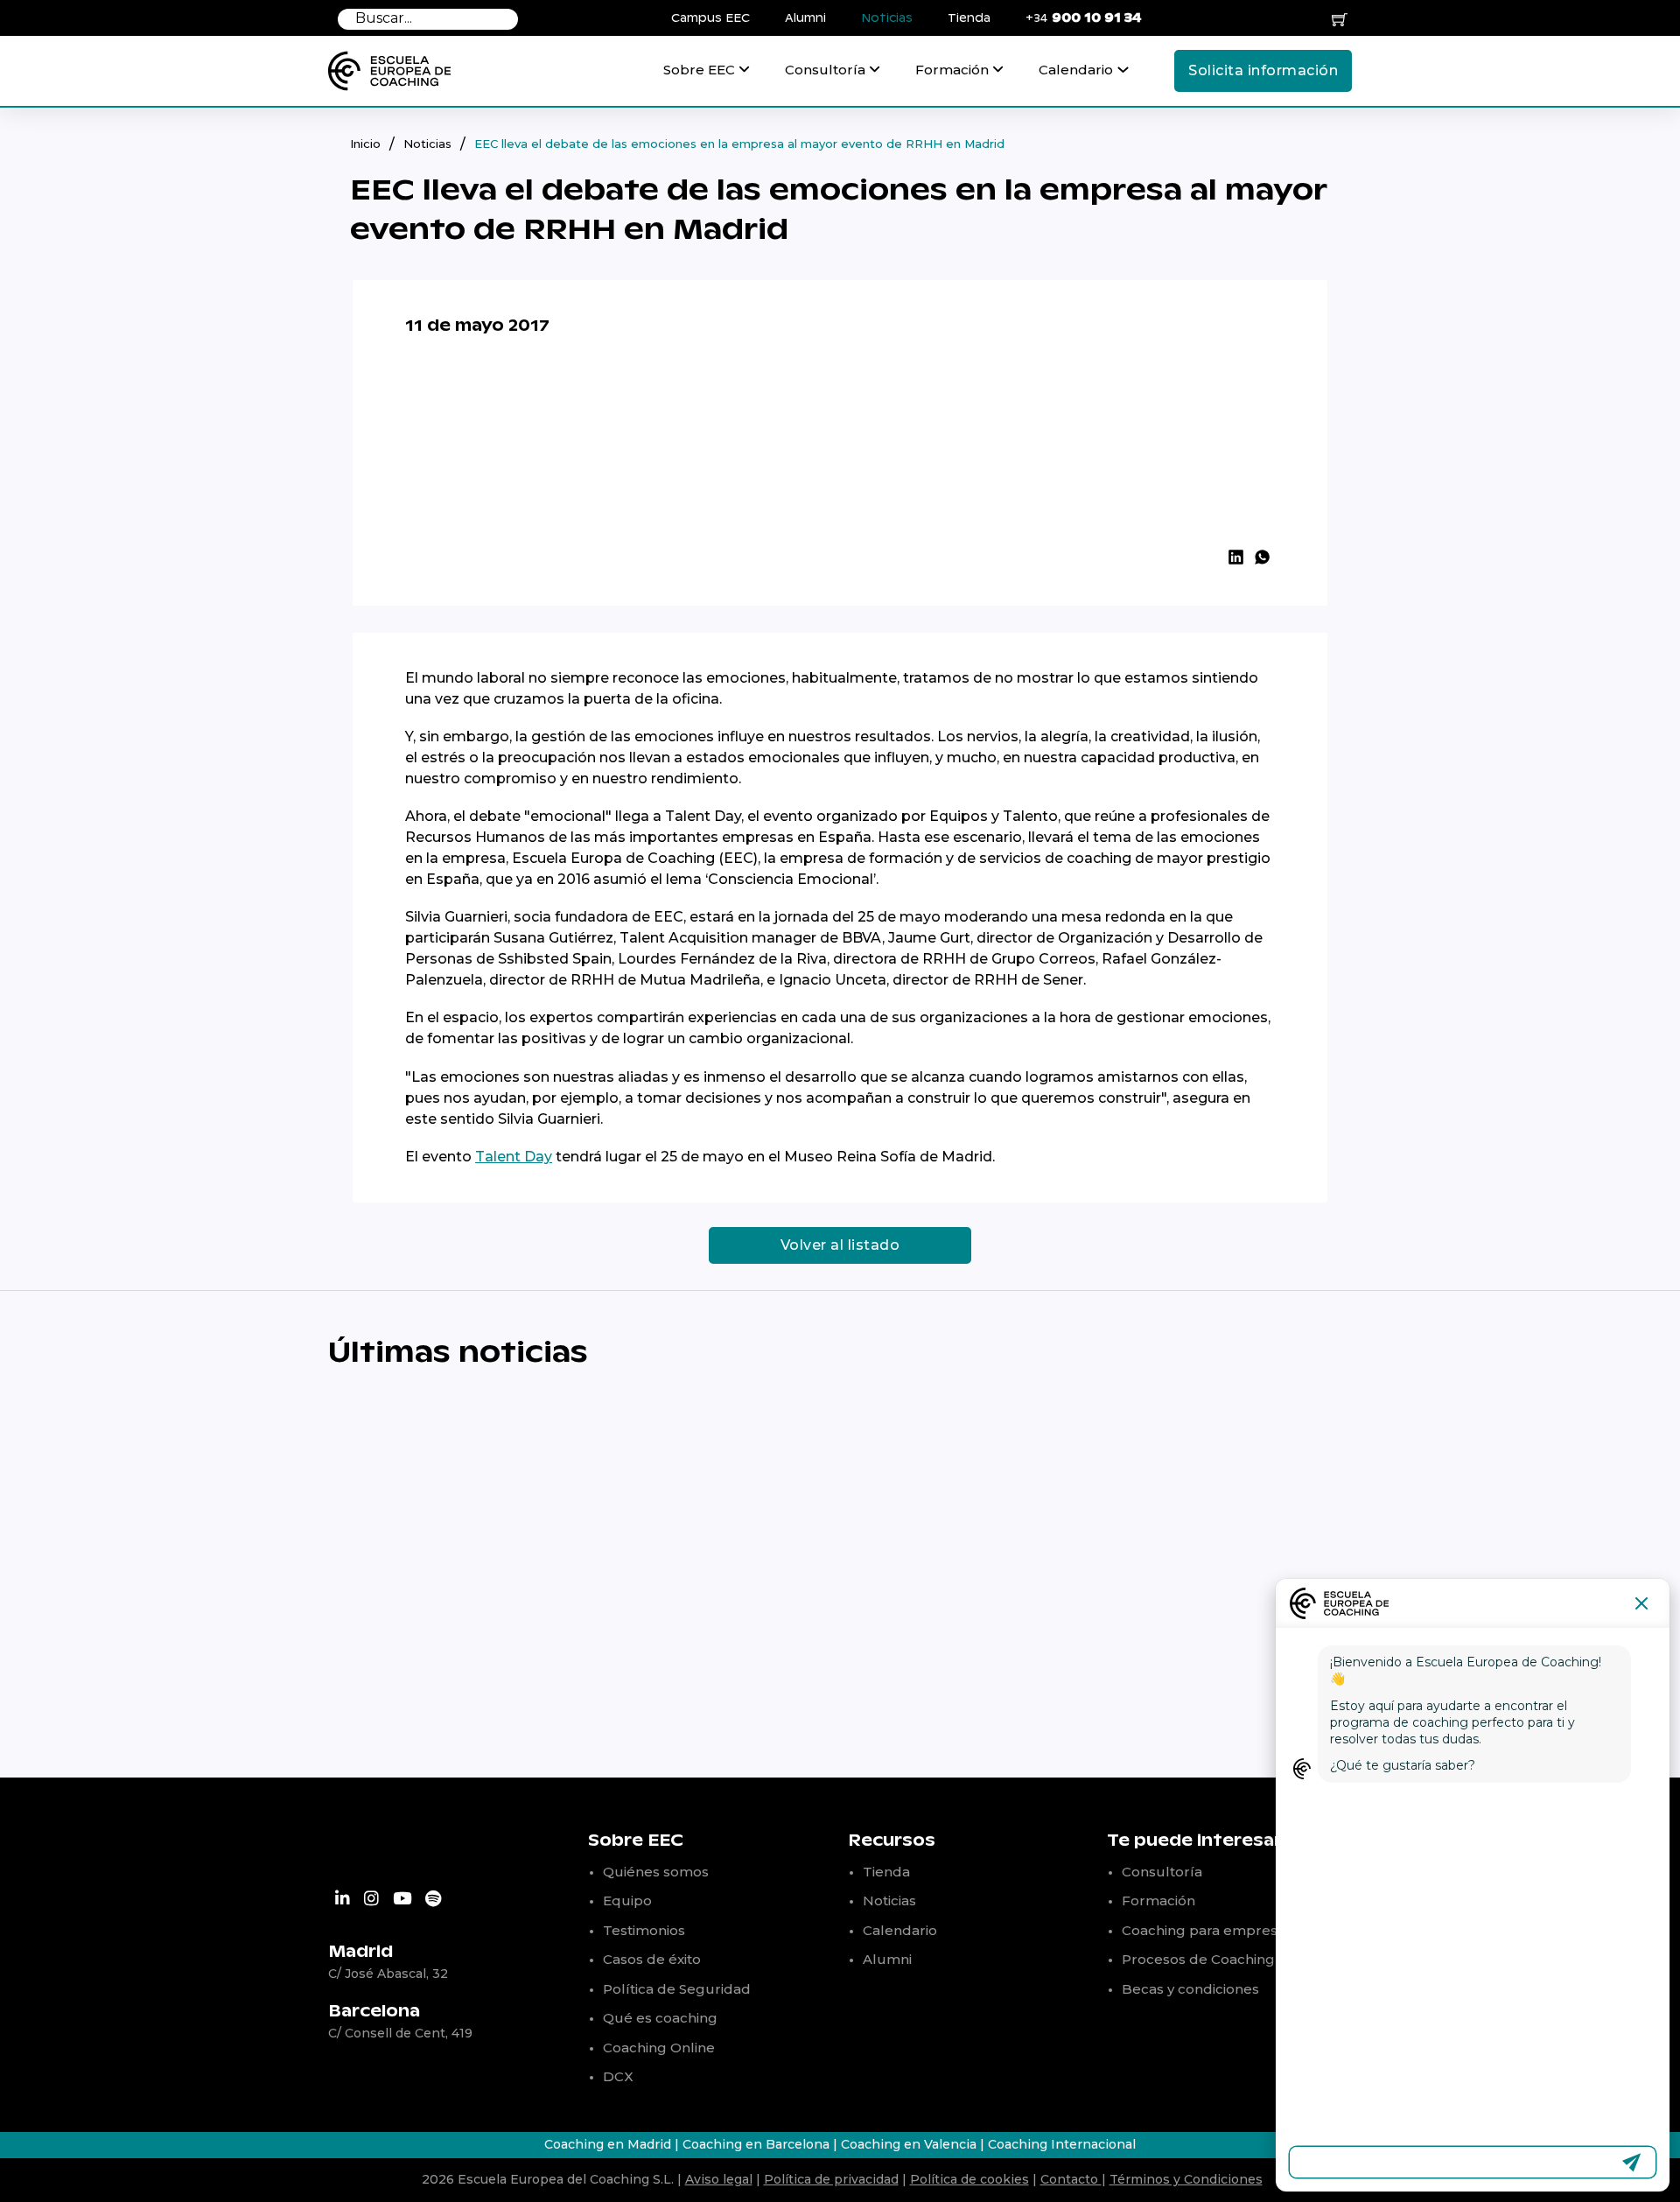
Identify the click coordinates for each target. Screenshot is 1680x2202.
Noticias (887, 19)
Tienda (969, 19)
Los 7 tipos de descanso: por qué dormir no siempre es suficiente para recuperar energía (1126, 1662)
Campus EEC (710, 19)
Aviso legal (719, 2179)
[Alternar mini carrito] (1340, 19)
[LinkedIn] (1235, 558)
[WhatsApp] (1262, 558)
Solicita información (1263, 70)
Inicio (365, 144)
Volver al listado (840, 1245)
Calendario (1076, 70)
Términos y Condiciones (1186, 2179)
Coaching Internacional (1062, 2144)
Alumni (805, 19)
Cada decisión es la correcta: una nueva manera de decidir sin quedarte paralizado (477, 1662)
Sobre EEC (699, 70)
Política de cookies (969, 2179)
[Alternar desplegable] (744, 78)
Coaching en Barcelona (756, 2144)
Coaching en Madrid (608, 2144)
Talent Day (514, 1157)
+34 (1084, 18)
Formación (952, 70)
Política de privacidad (831, 2179)
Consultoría (825, 70)
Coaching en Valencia (910, 2144)
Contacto (1071, 2179)
